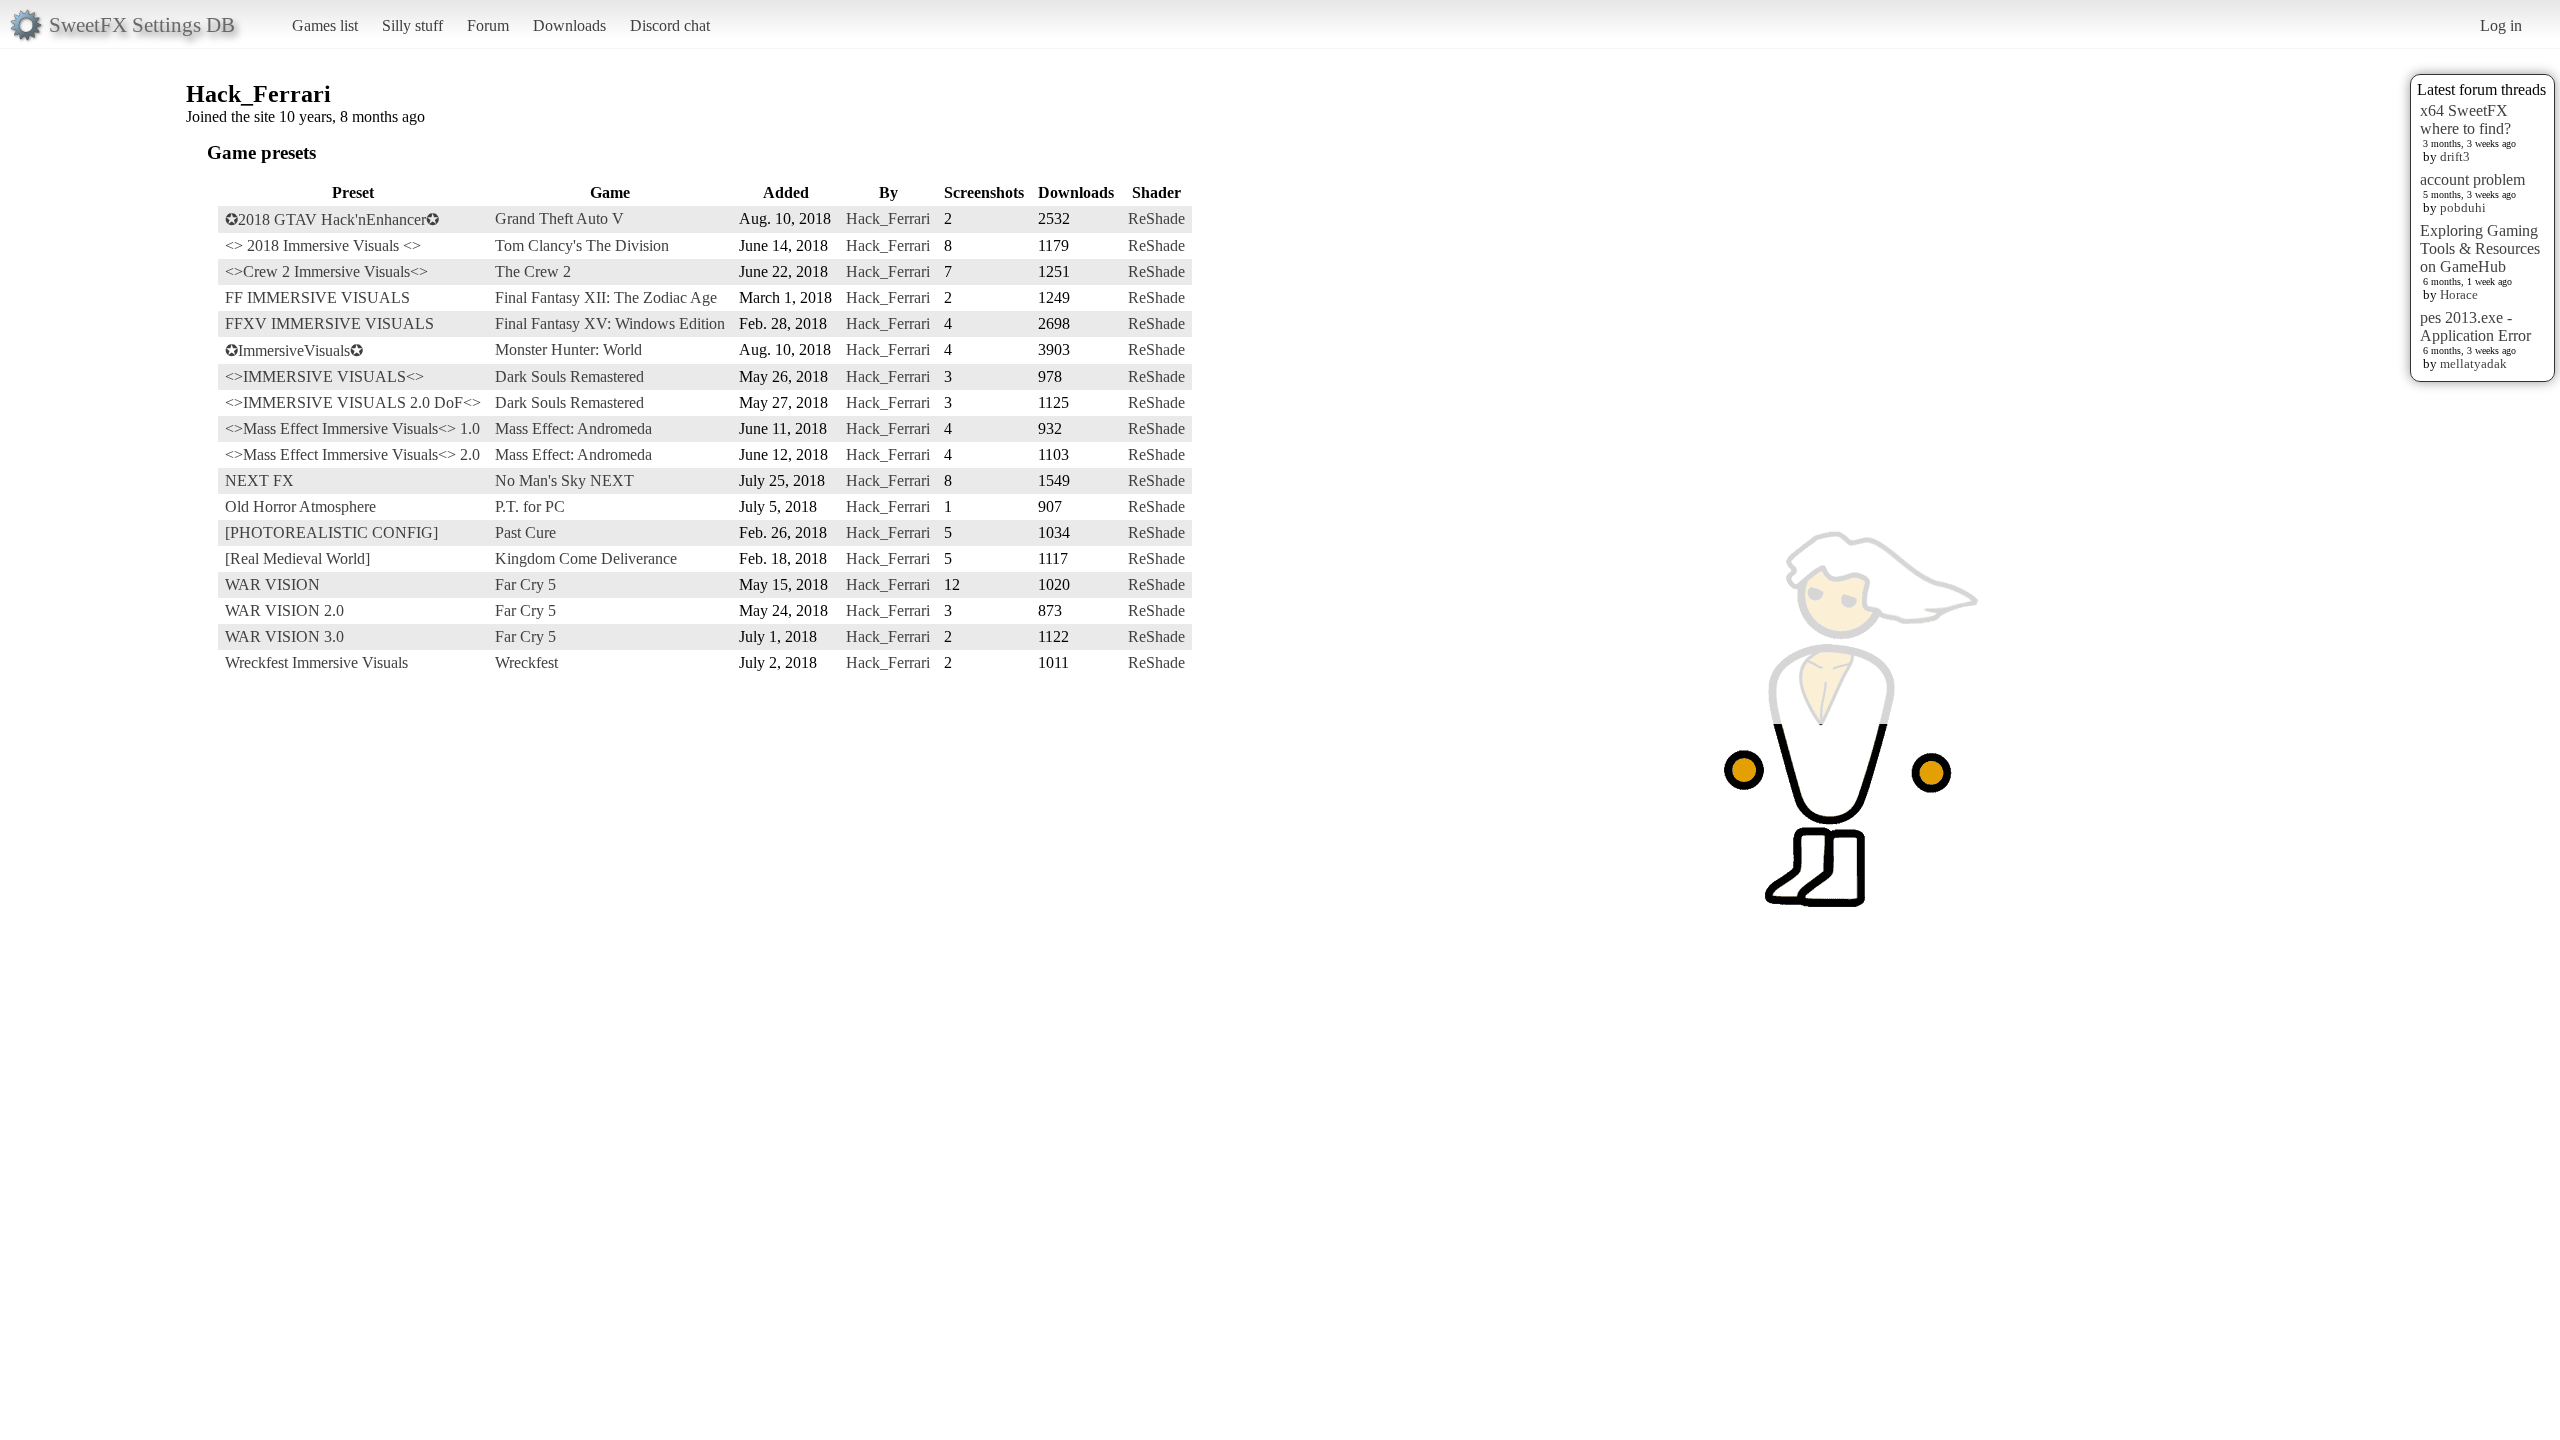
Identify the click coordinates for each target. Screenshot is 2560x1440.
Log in (2501, 25)
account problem (2472, 179)
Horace (2459, 294)
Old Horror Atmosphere (300, 506)
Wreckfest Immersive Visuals (316, 662)
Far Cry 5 (525, 584)
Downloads (569, 25)
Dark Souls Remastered (569, 376)
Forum (488, 25)
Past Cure (525, 532)
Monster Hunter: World (568, 349)
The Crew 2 (533, 271)
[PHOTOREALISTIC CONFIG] (331, 532)
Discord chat (670, 25)
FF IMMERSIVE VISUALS (317, 297)
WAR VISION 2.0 (284, 610)
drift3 (2455, 156)
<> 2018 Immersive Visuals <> (323, 245)
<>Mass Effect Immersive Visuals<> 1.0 (352, 428)
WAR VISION (272, 584)
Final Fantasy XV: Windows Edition (610, 323)
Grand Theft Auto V (559, 218)
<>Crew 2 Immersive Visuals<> (326, 271)
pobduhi (2463, 207)
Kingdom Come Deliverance (586, 558)
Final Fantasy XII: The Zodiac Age (606, 297)
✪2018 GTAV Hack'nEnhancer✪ (332, 219)
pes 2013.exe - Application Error (2475, 326)
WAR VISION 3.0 (284, 636)
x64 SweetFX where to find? (2465, 119)
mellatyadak (2473, 363)
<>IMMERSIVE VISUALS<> (324, 376)
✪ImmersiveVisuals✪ (294, 350)
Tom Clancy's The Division (582, 245)
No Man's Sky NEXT (564, 480)
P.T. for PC (530, 506)
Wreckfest (526, 662)
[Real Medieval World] (297, 558)
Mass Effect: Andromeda (573, 428)
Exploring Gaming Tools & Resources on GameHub (2480, 248)
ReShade (1156, 218)
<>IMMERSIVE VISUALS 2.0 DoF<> (353, 402)
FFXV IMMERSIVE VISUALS (329, 323)
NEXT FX (259, 480)
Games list (325, 25)
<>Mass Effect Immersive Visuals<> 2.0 (352, 454)
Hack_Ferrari (888, 218)
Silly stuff (412, 25)
